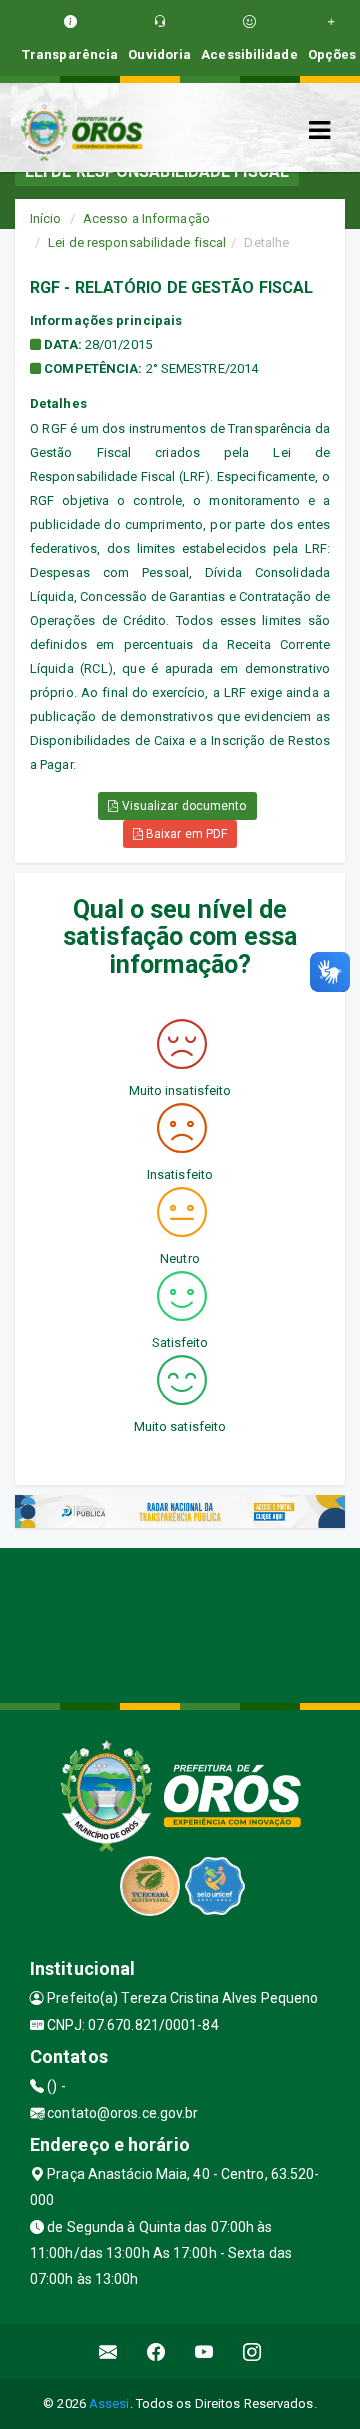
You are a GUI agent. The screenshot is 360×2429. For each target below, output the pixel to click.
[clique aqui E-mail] (108, 2351)
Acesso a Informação (146, 218)
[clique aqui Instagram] (252, 2351)
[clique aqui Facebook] (156, 2351)
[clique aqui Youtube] (204, 2351)
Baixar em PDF (185, 834)
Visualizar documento (183, 806)
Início (46, 218)
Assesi (109, 2403)
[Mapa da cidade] (180, 1623)
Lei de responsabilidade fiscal (137, 242)
